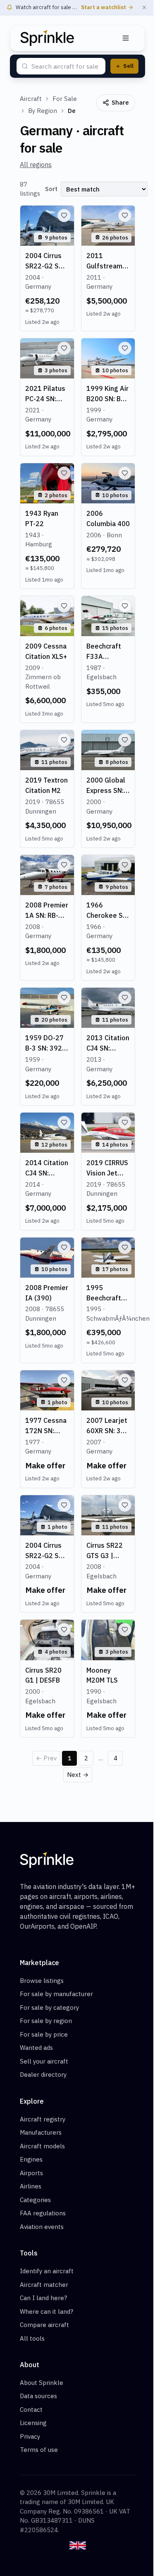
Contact (31, 2410)
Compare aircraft (44, 2325)
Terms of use (39, 2450)
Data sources (38, 2396)
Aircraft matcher (44, 2285)
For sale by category (49, 2007)
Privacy (30, 2436)
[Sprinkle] (47, 38)
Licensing (33, 2423)
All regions (36, 165)
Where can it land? (46, 2311)
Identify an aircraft (47, 2271)
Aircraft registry (43, 2119)
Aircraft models (42, 2146)
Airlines (31, 2186)
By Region (43, 111)
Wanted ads (36, 2048)
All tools (32, 2338)
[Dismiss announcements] (144, 7)
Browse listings (42, 1981)
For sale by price (44, 2034)
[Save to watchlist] (64, 215)
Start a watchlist (104, 7)
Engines (31, 2159)
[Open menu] (126, 38)
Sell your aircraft (44, 2061)
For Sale (65, 99)
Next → (78, 1775)
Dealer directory (43, 2074)
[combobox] (66, 67)
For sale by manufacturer (56, 1994)
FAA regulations (43, 2213)
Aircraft (31, 99)
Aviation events (42, 2227)
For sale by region (46, 2021)
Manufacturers (41, 2132)
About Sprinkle (42, 2383)
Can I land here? (43, 2298)
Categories (35, 2200)
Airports (31, 2173)
